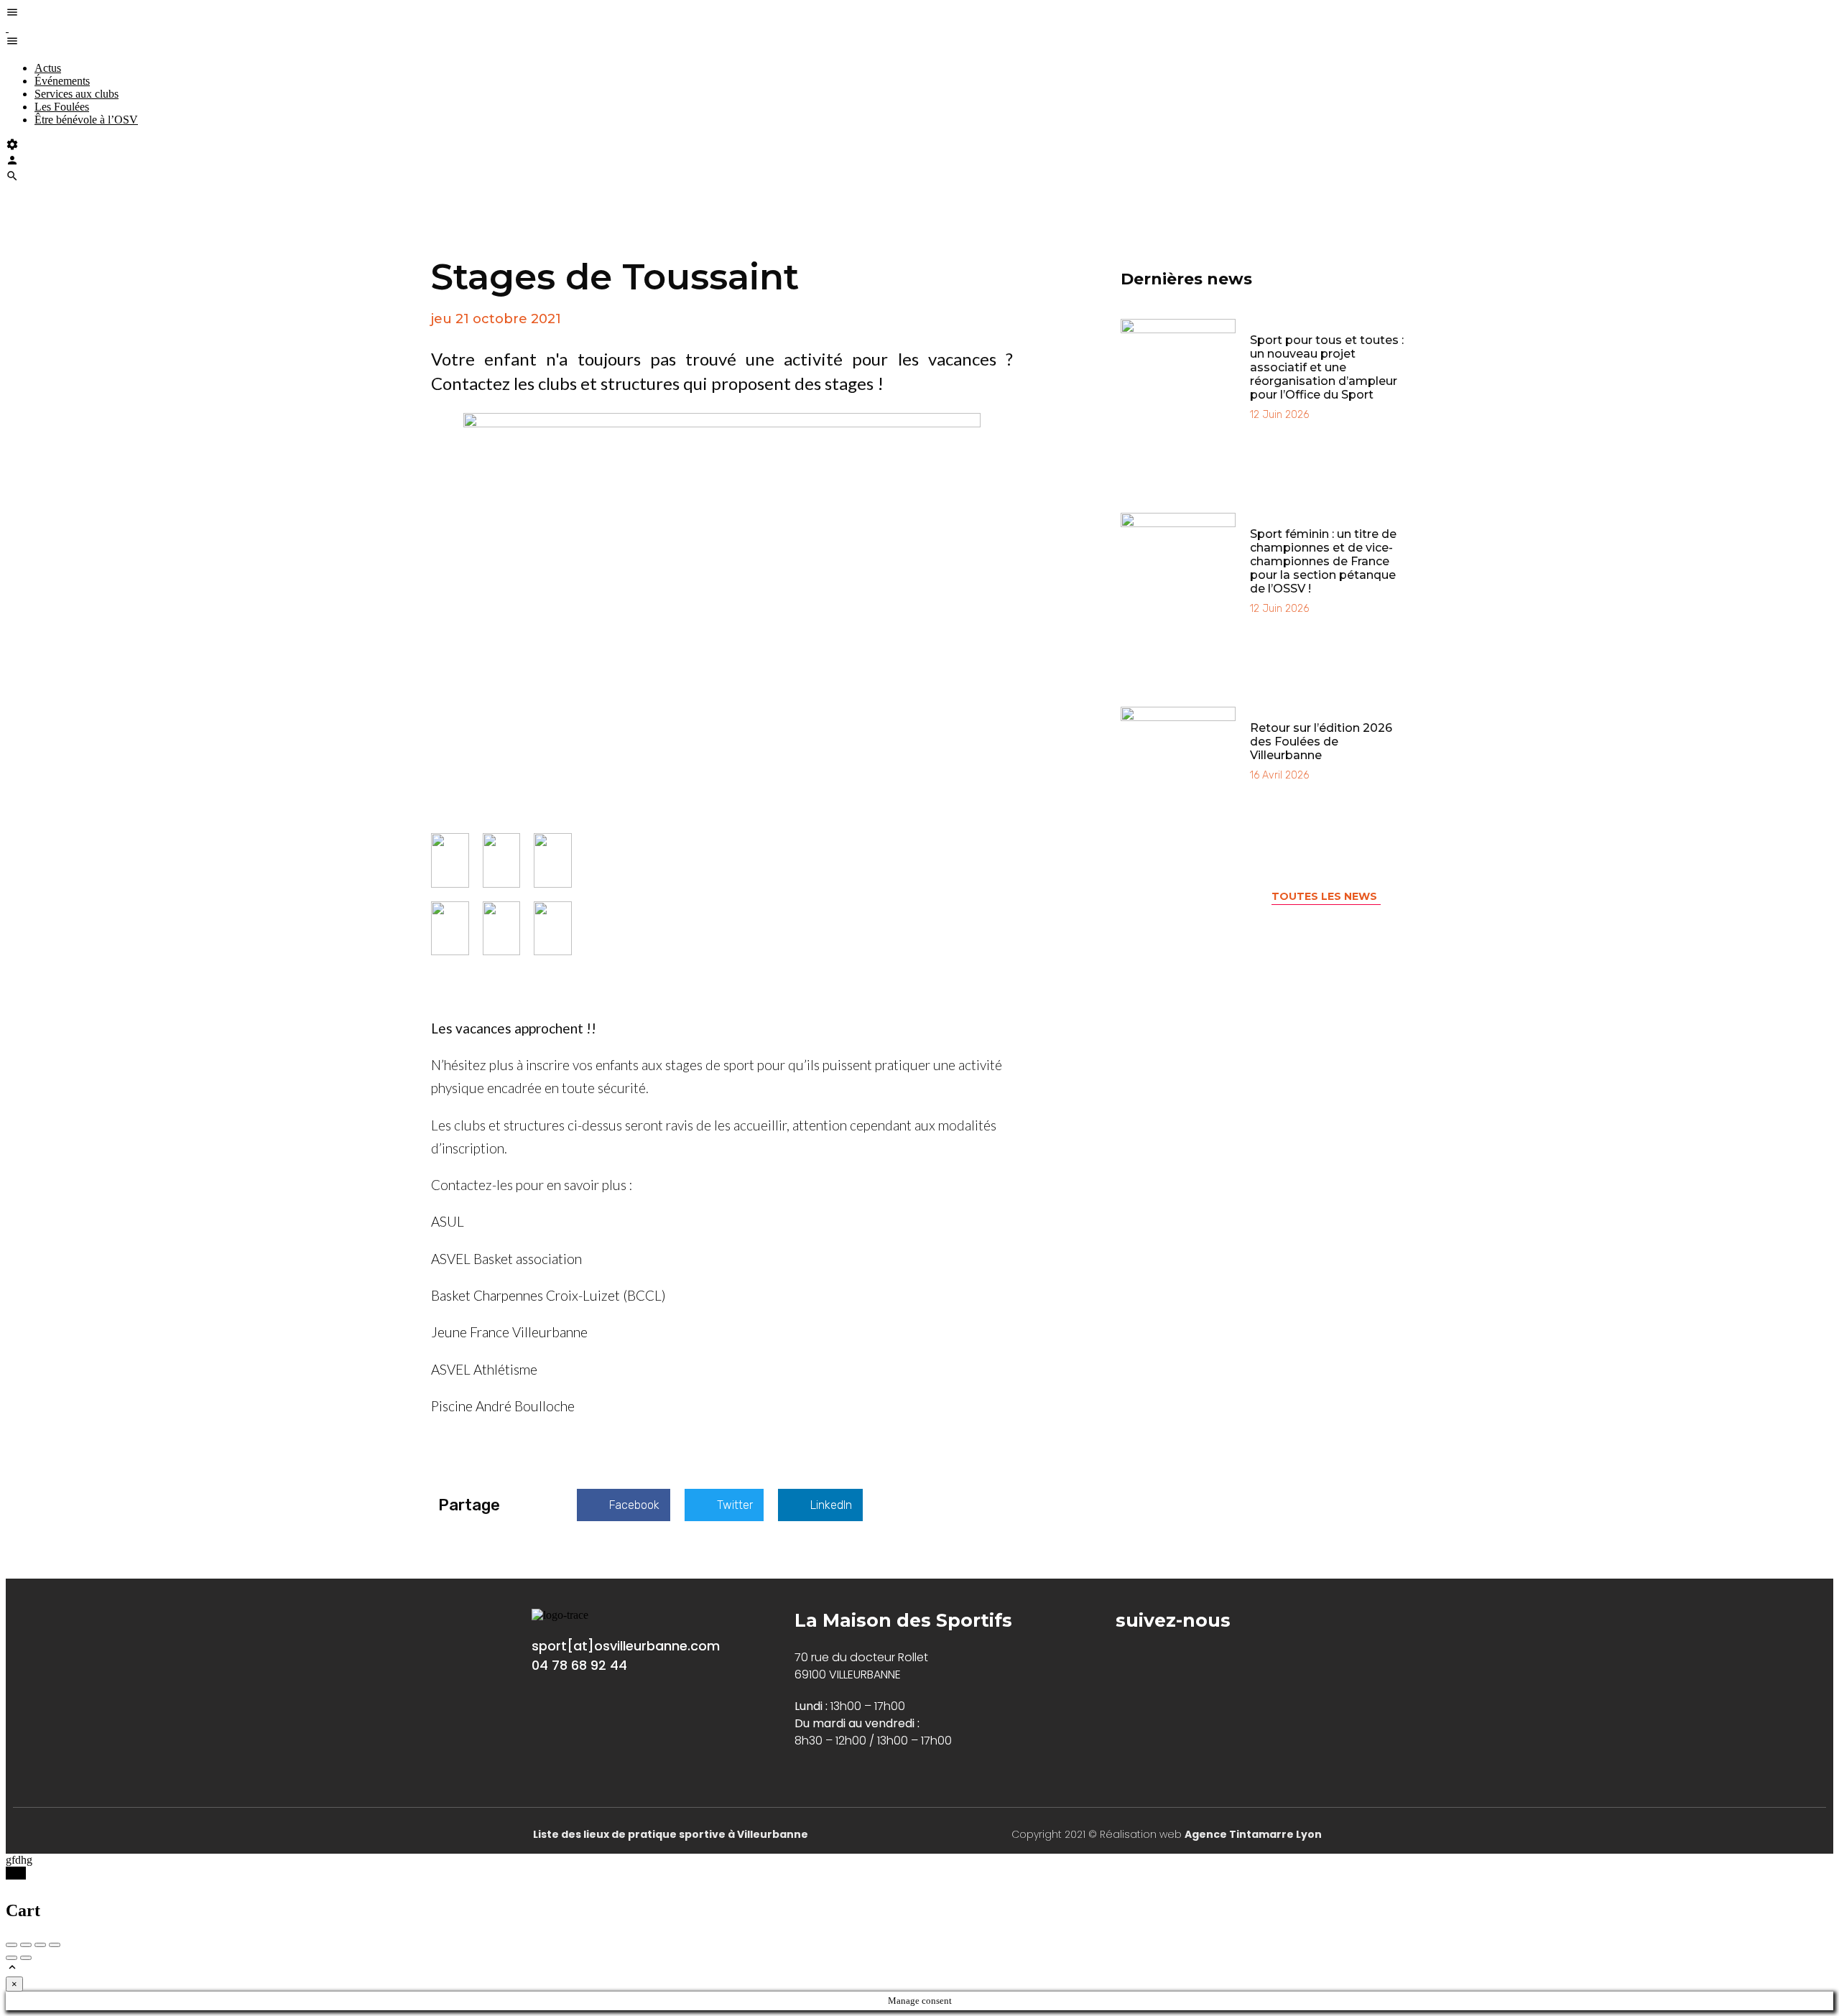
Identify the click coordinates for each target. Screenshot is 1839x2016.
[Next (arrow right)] (26, 1958)
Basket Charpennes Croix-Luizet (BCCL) (548, 1295)
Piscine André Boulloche (503, 1406)
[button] (624, 1505)
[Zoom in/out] (55, 1945)
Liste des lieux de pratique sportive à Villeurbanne (671, 1834)
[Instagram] (1167, 1657)
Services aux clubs (77, 94)
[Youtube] (1255, 1657)
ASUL (448, 1221)
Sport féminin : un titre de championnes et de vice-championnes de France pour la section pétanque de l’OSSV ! (1323, 561)
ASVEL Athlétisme (484, 1369)
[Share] (26, 1945)
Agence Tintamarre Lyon (1253, 1834)
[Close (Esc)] (11, 1945)
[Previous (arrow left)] (11, 1958)
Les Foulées (62, 107)
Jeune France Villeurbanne (509, 1332)
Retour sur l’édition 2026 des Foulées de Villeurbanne (1321, 742)
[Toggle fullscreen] (40, 1945)
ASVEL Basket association (506, 1259)
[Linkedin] (1211, 1657)
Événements (62, 81)
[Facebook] (1123, 1657)
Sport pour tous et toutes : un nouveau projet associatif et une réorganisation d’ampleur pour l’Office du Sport (1327, 367)
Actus (48, 68)
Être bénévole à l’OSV (86, 120)
